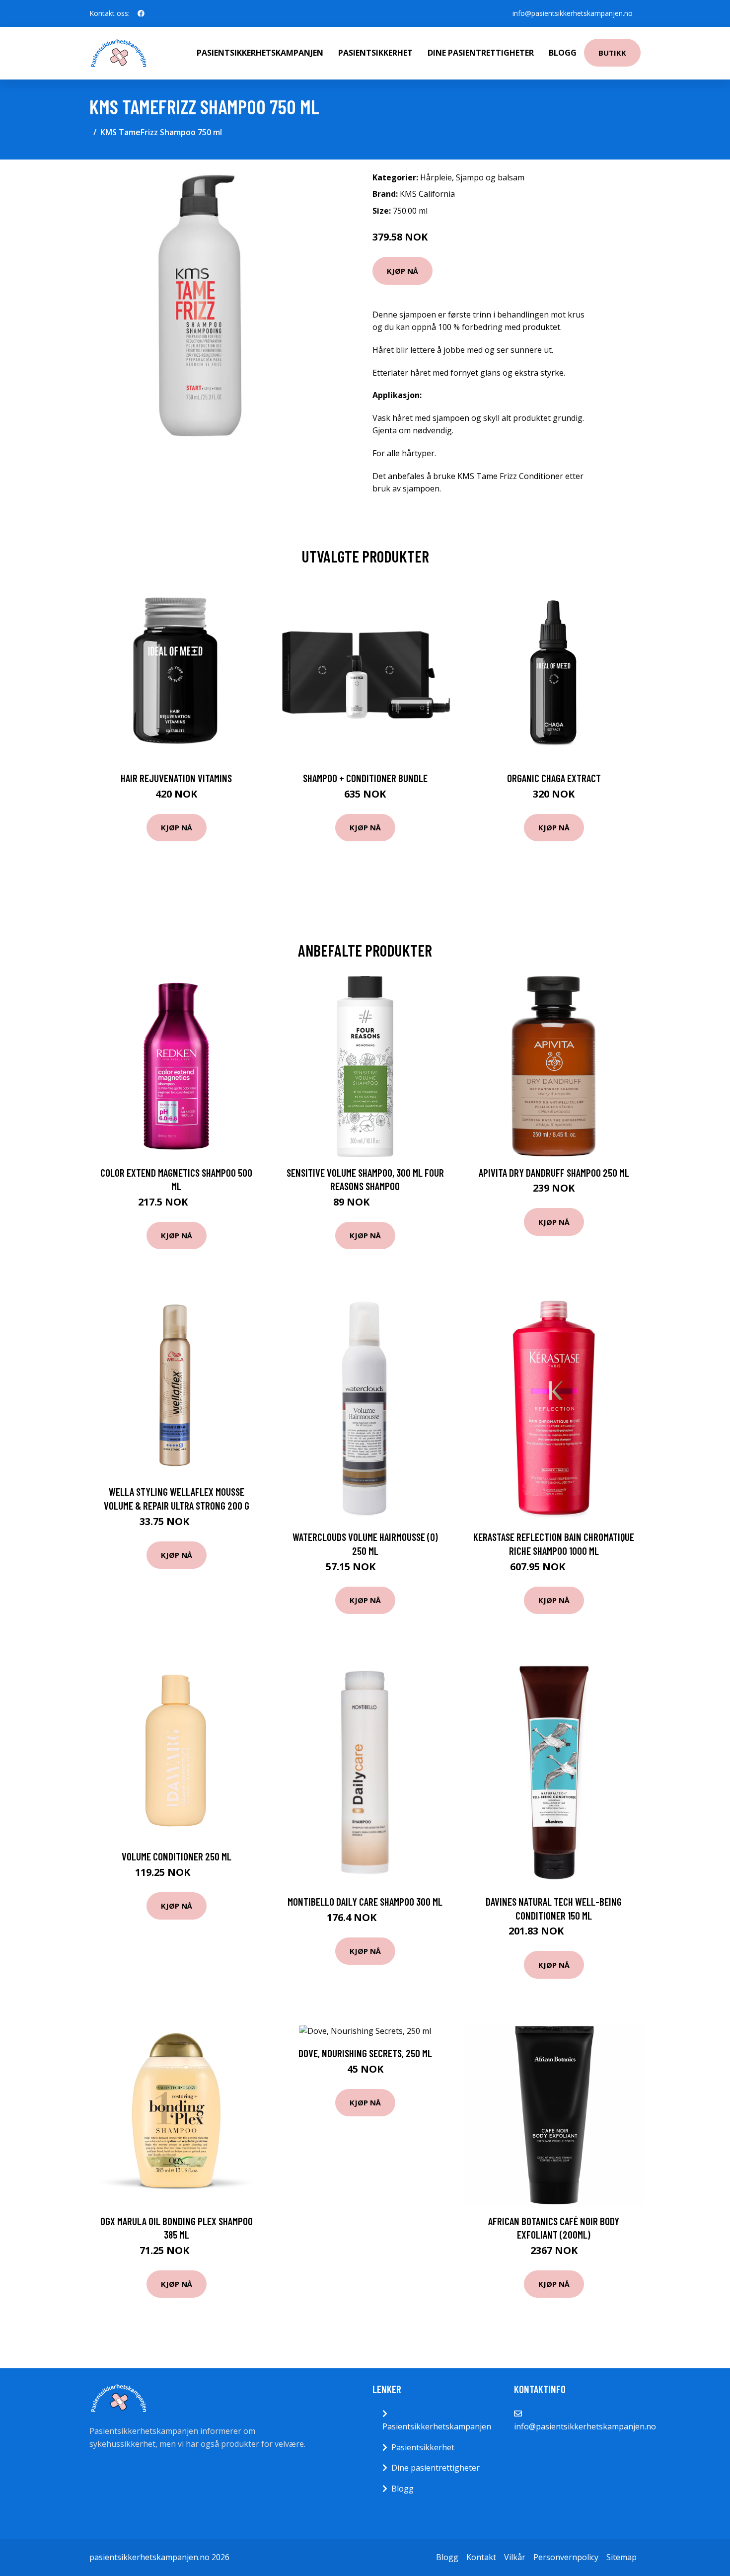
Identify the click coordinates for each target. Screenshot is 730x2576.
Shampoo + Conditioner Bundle (365, 778)
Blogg (563, 53)
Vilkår (515, 2557)
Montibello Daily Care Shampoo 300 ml (365, 1901)
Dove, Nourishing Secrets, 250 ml (365, 2053)
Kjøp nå (402, 271)
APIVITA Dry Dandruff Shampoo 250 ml (554, 1172)
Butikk (612, 53)
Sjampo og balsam (490, 177)
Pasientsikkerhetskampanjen (260, 53)
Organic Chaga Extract (554, 778)
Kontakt (481, 2557)
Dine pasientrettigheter (481, 53)
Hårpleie (436, 177)
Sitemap (621, 2557)
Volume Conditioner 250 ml (177, 1856)
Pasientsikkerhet (375, 53)
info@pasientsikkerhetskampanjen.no (573, 13)
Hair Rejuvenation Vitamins (176, 778)
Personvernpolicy (566, 2557)
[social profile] (141, 13)
